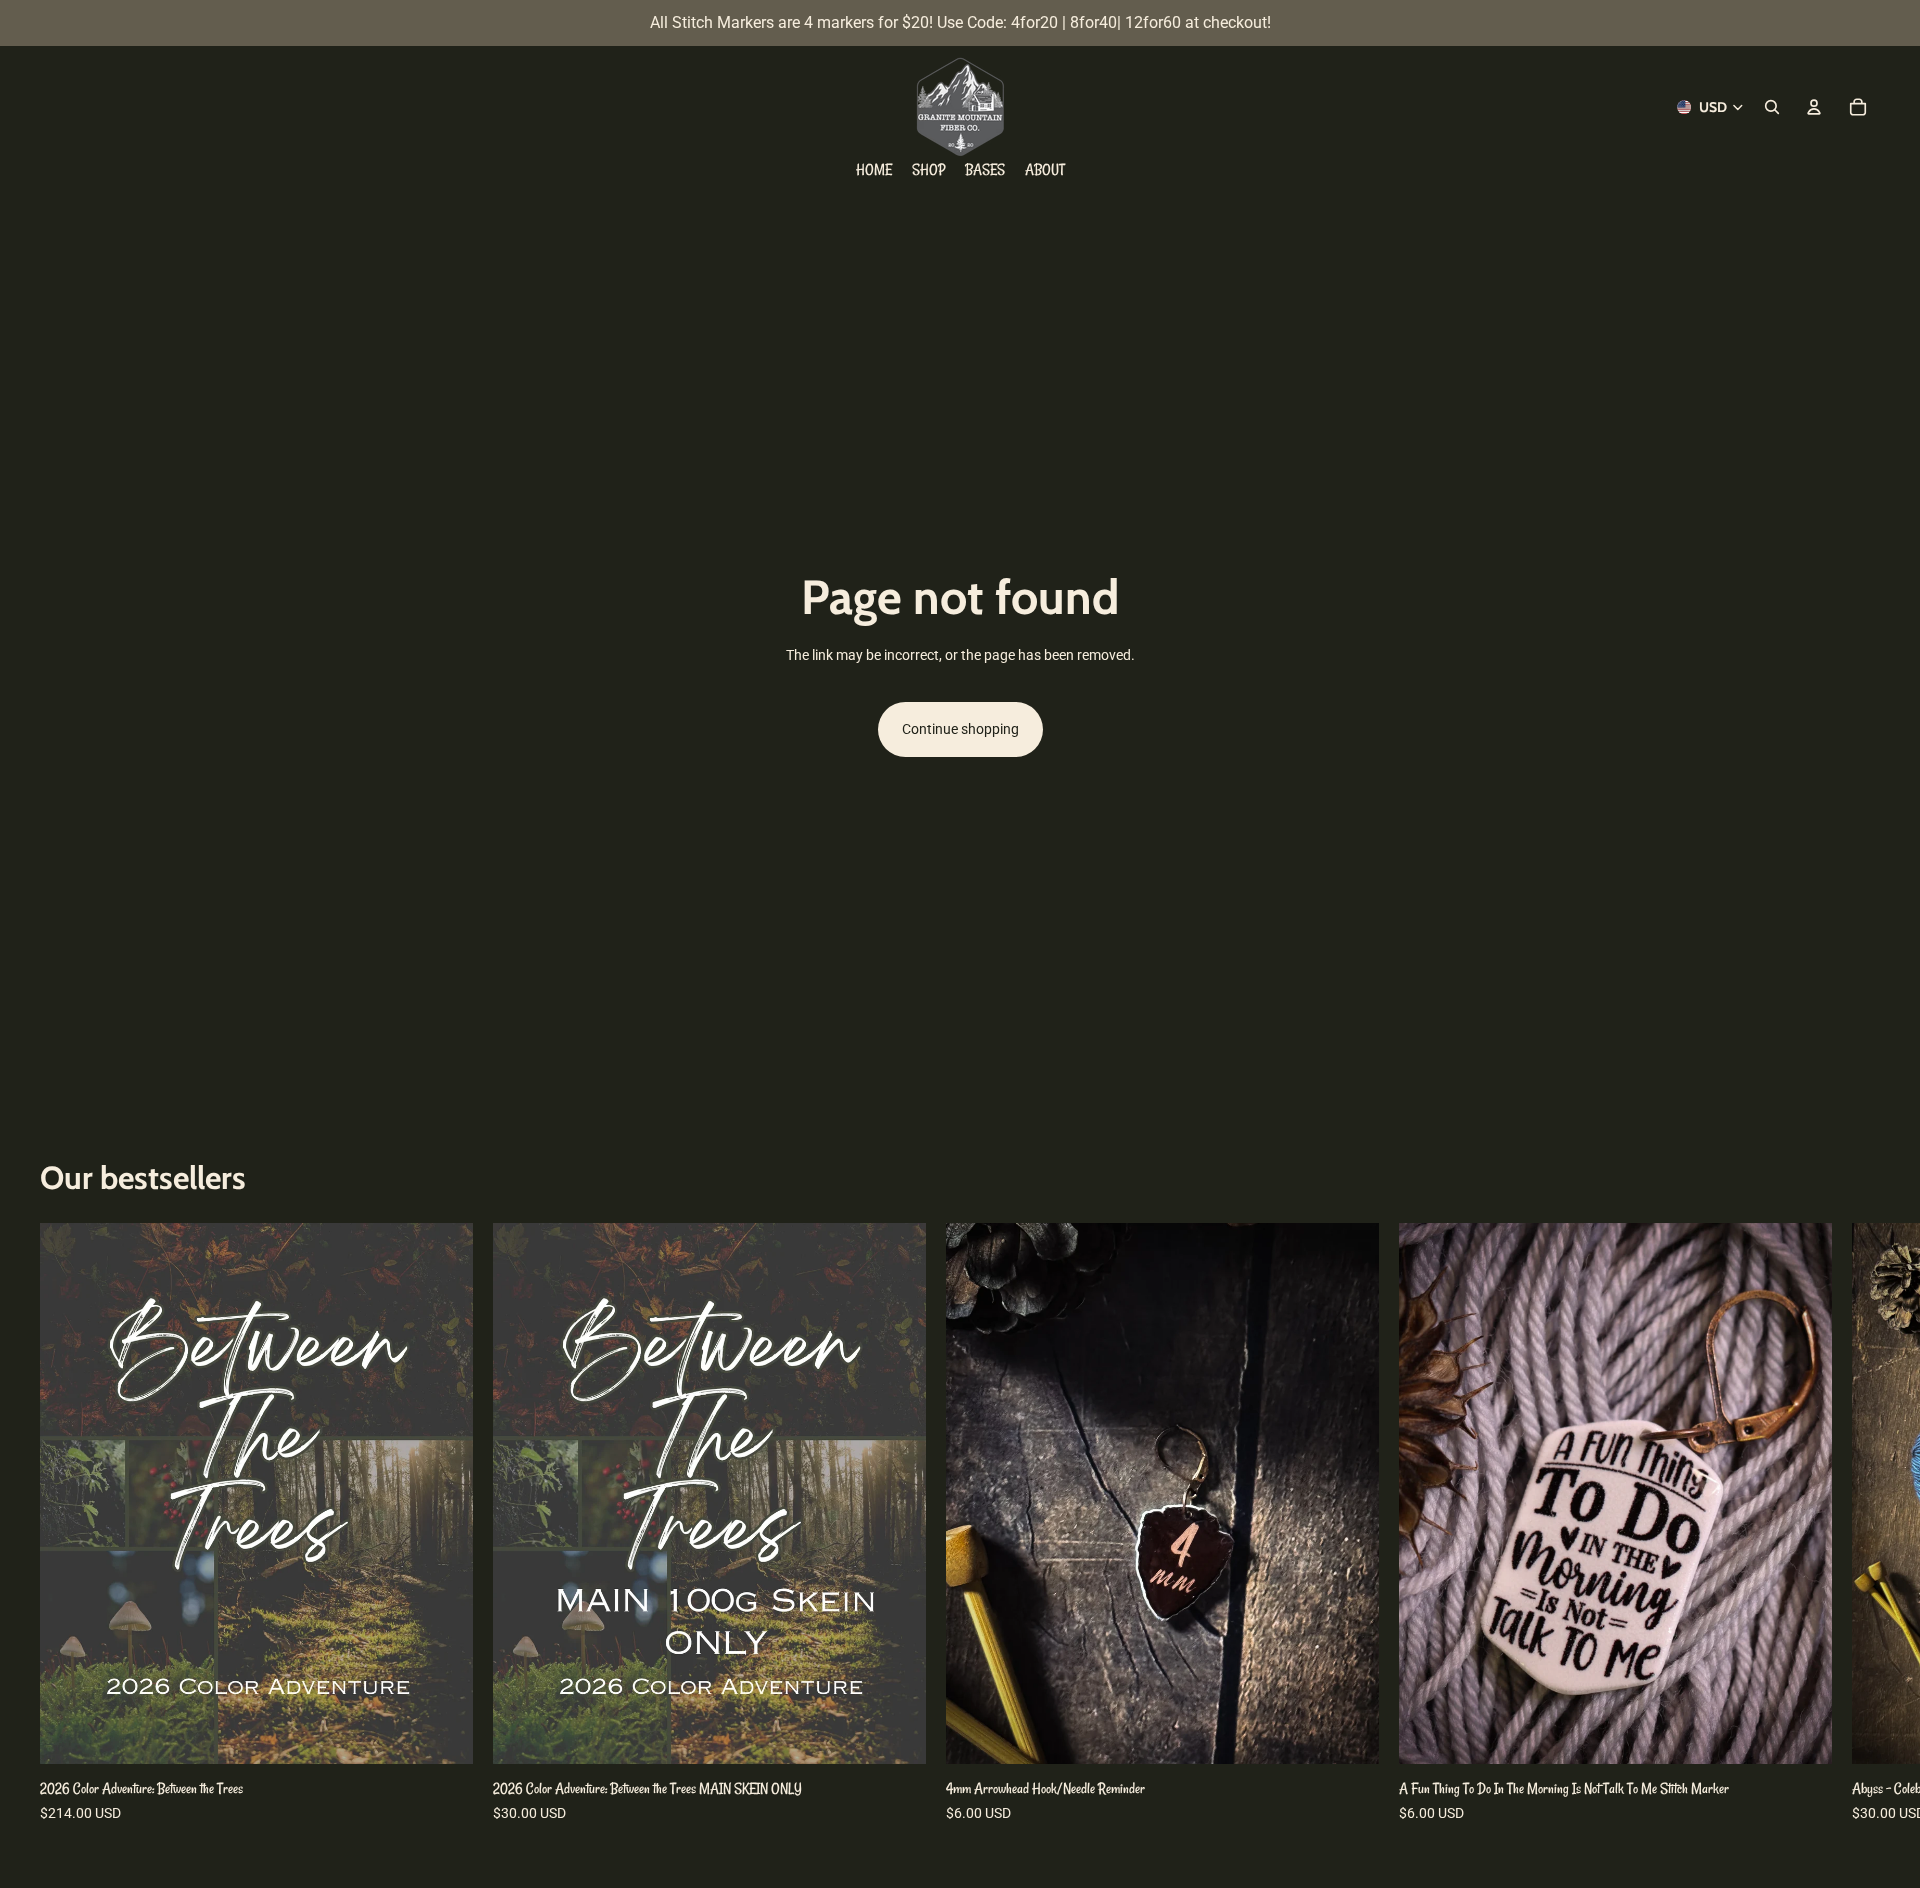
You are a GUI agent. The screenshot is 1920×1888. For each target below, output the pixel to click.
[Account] (1814, 107)
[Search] (1772, 107)
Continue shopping (960, 729)
